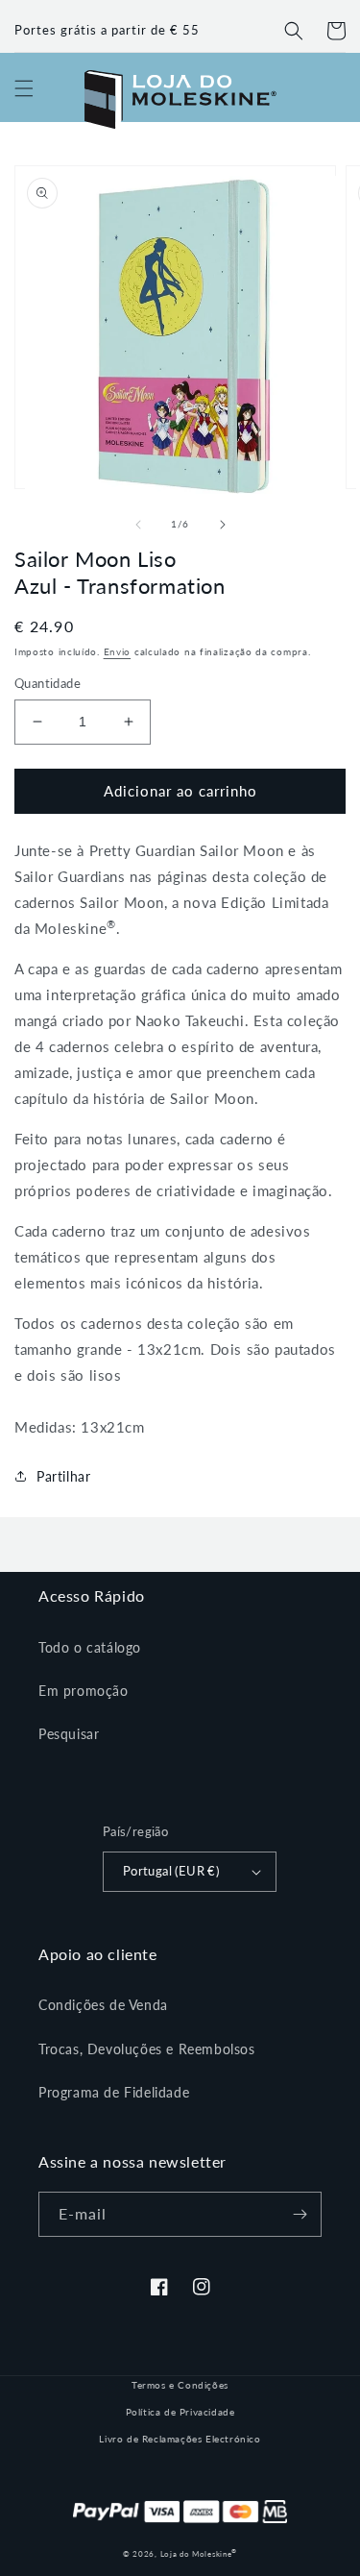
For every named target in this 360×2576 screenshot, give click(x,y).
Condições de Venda (103, 2005)
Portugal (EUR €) (171, 1871)
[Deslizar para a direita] (223, 525)
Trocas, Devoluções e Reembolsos (147, 2049)
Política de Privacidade (180, 2412)
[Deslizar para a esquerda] (138, 525)
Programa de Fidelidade (114, 2092)
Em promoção (84, 1691)
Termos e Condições (180, 2385)
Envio (118, 651)
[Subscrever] (300, 2214)
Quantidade (48, 683)
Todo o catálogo (90, 1647)
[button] (294, 31)
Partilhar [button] (63, 1476)
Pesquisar (69, 1734)
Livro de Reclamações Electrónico (180, 2439)
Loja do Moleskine (199, 2554)
